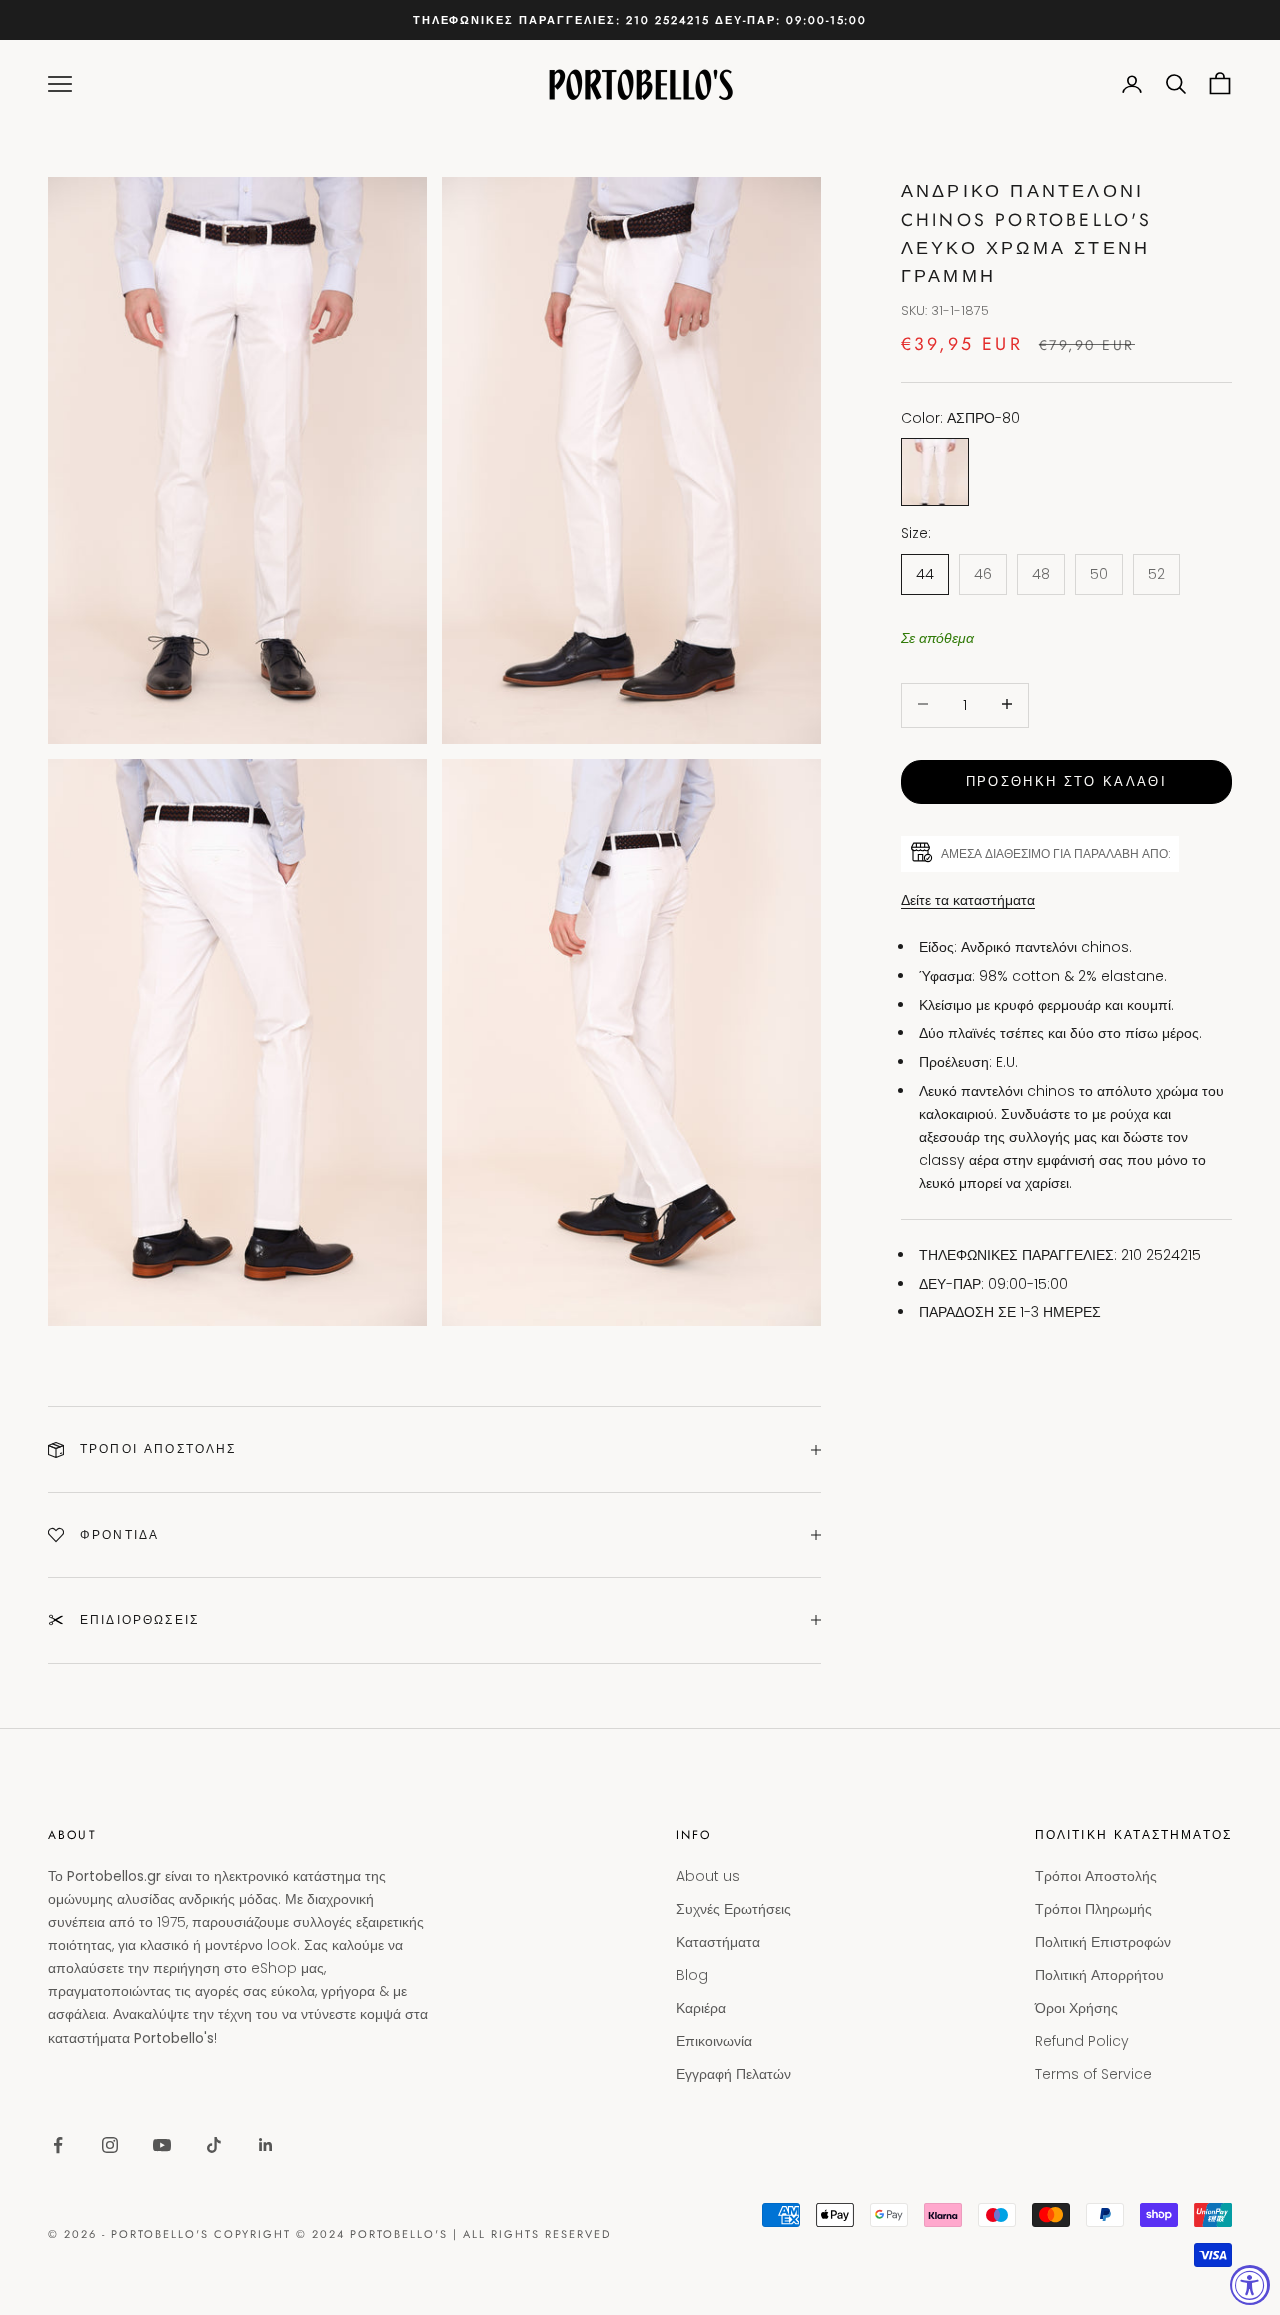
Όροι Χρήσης (1076, 2008)
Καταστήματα (718, 1942)
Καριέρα (701, 2008)
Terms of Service (1093, 2074)
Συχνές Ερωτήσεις (733, 1909)
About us (708, 1876)
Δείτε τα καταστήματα (968, 899)
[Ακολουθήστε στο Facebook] (58, 2145)
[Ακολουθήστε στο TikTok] (214, 2145)
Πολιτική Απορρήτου (1099, 1975)
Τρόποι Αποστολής (1096, 1876)
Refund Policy (1082, 2041)
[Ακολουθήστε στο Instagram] (110, 2145)
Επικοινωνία (714, 2041)
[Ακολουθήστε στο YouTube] (162, 2145)
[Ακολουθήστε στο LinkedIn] (266, 2145)
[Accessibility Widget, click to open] (1250, 2285)
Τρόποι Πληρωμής (1093, 1909)
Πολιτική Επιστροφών (1103, 1942)
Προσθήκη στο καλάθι (1066, 780)
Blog (692, 1975)
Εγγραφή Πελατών (733, 2074)
